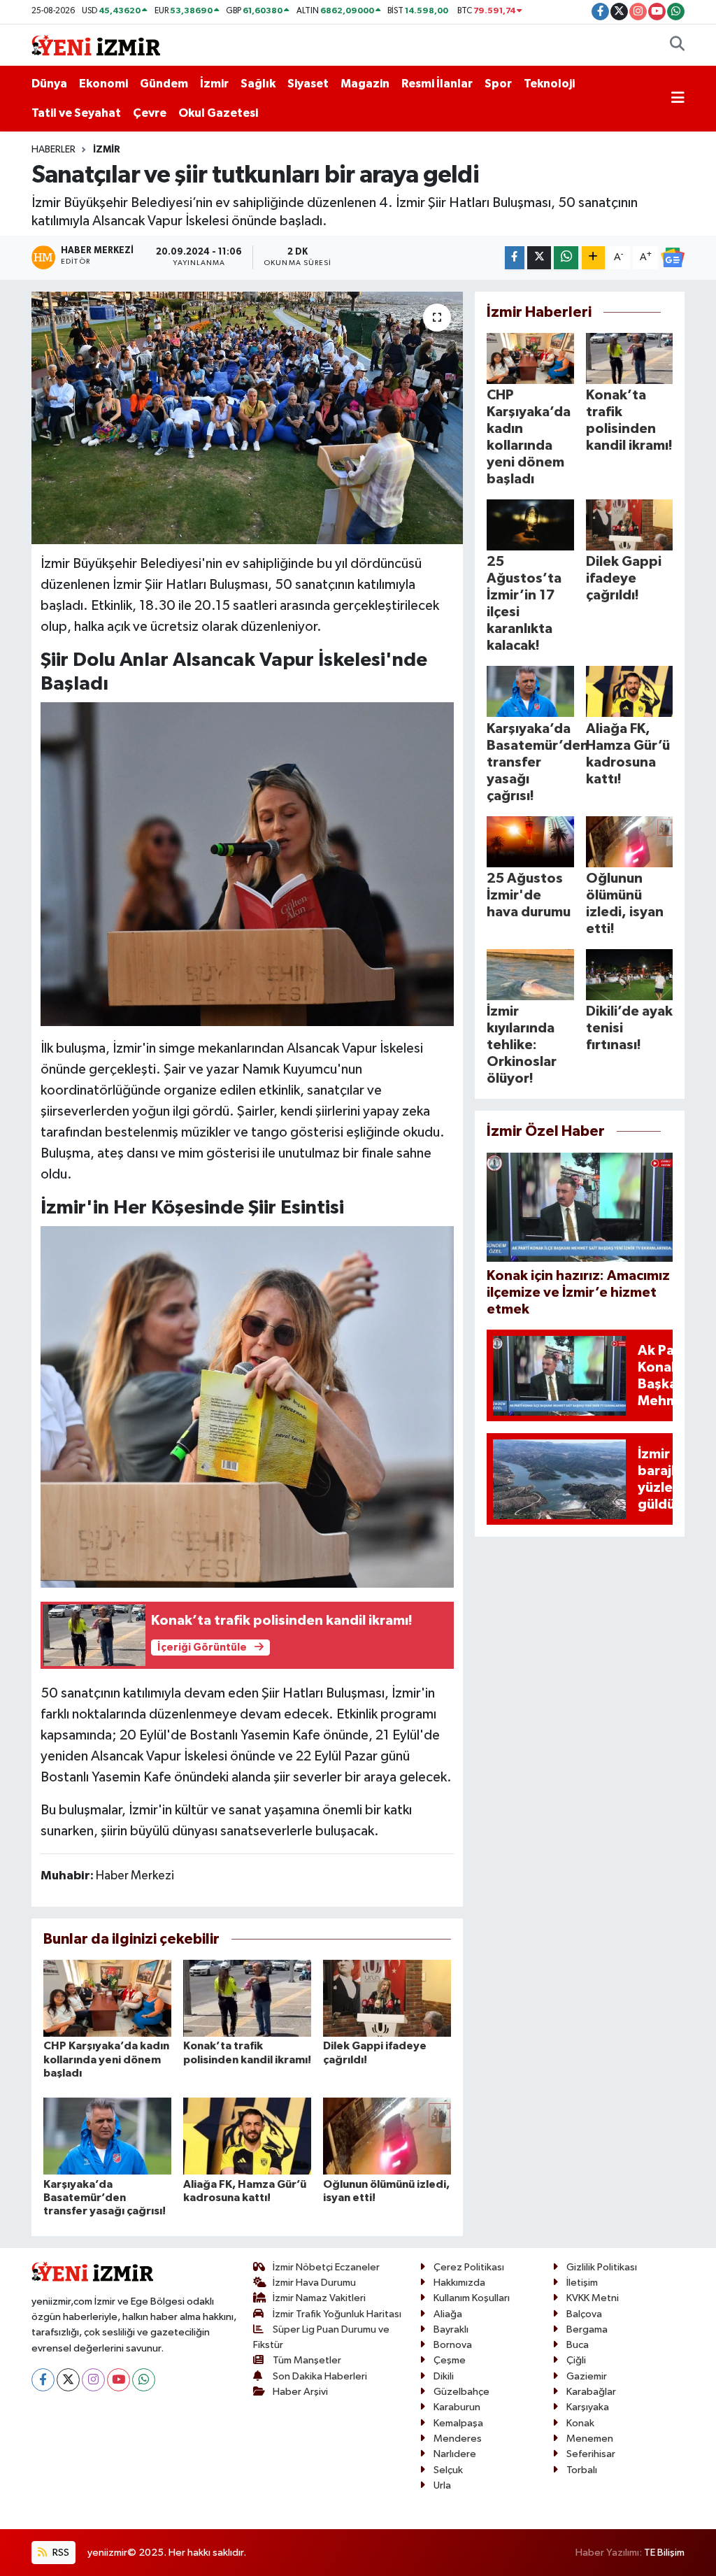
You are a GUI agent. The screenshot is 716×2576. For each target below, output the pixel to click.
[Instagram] (93, 2380)
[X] (68, 2380)
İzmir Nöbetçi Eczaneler (326, 2267)
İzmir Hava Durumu (314, 2283)
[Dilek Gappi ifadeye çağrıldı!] (387, 1998)
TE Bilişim (664, 2553)
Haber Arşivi (300, 2392)
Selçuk (448, 2470)
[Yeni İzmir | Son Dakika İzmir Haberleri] (96, 44)
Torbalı (582, 2470)
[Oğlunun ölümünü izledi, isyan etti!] (387, 2136)
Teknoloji (549, 84)
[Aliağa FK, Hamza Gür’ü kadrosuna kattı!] (247, 2136)
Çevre (150, 113)
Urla (442, 2485)
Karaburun (457, 2407)
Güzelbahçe (461, 2392)
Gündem (164, 84)
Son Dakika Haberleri (320, 2376)
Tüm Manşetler (307, 2360)
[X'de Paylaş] (539, 258)
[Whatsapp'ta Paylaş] (566, 258)
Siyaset (308, 84)
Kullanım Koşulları (472, 2298)
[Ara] (677, 45)
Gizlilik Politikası (602, 2267)
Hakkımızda (459, 2283)
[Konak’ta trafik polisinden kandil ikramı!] (247, 1998)
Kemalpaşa (458, 2423)
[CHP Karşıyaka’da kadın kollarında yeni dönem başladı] (107, 1998)
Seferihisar (591, 2454)
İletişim (582, 2283)
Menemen (590, 2439)
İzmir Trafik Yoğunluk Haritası (337, 2314)
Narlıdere (455, 2454)
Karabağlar (591, 2392)
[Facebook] (43, 2380)
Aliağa (448, 2314)
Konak (580, 2423)
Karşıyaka (588, 2407)
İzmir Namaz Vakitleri (319, 2298)
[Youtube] (119, 2380)
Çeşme (450, 2360)
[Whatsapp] (144, 2380)
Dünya (49, 84)
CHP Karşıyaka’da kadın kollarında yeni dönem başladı (106, 2059)
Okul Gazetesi (218, 113)
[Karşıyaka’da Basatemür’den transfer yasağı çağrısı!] (107, 2136)
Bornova (453, 2345)
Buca (578, 2345)
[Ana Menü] (678, 99)
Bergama (587, 2329)
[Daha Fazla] (593, 258)
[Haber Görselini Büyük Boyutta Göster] (248, 863)
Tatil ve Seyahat (76, 113)
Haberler (53, 150)
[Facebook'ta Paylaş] (515, 258)
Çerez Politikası (469, 2267)
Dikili (444, 2376)
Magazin (365, 84)
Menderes (458, 2439)
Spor (498, 84)
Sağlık (258, 84)
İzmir (214, 84)
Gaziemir (587, 2376)
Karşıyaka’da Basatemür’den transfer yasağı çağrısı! (105, 2198)
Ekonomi (103, 84)
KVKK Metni (593, 2298)
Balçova (584, 2314)
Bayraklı (451, 2329)
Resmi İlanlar (437, 84)
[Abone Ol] (673, 257)
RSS (60, 2553)
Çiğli (576, 2360)
